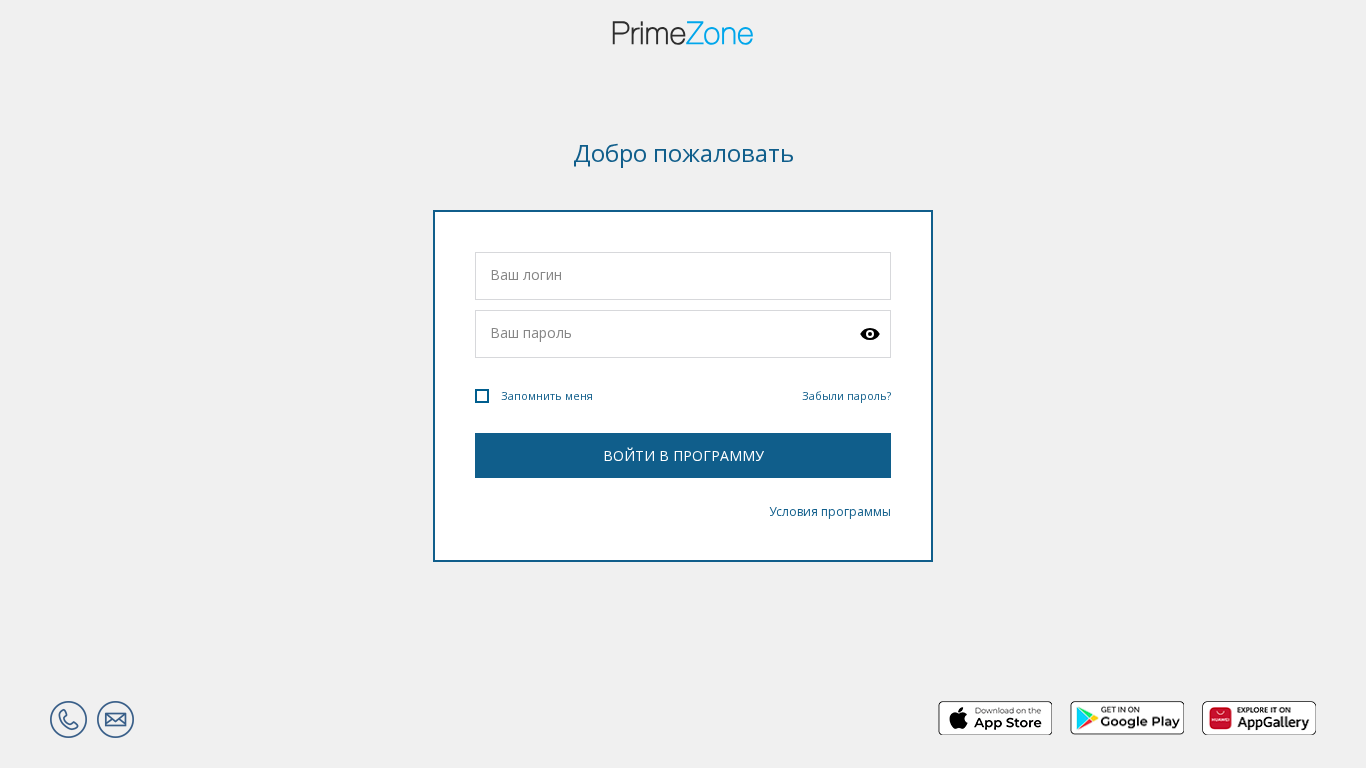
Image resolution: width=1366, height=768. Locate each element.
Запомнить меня (547, 395)
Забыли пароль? (846, 395)
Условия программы (830, 511)
